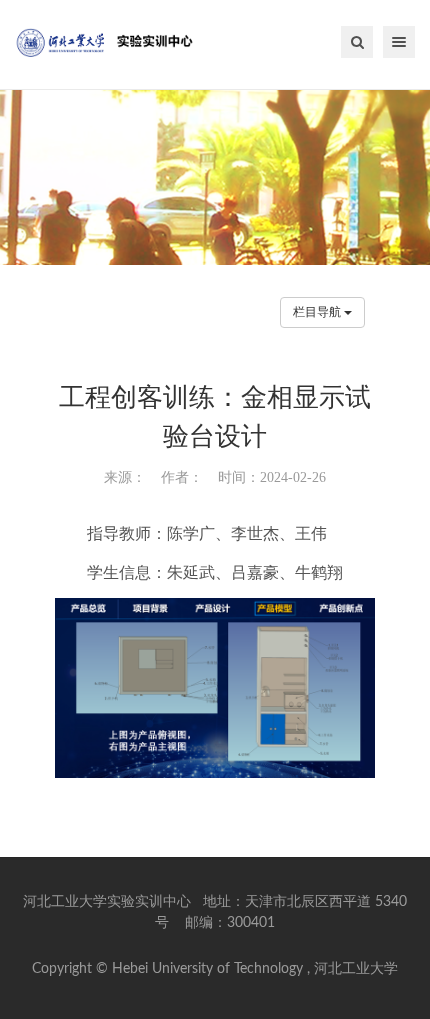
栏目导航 (318, 312)
